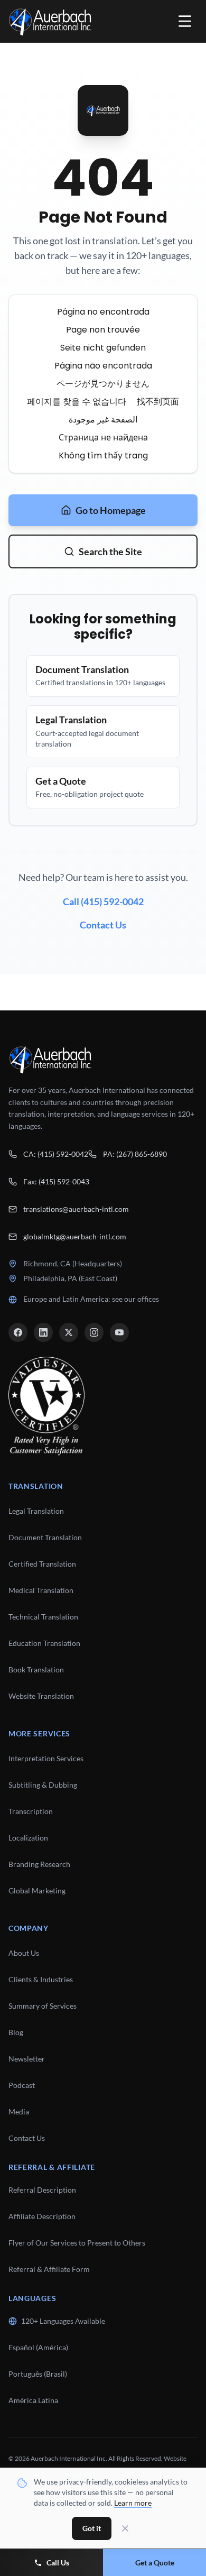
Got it (92, 2528)
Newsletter (27, 2059)
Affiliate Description (42, 2216)
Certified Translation (42, 1564)
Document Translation (45, 1537)
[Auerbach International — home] (50, 21)
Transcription (31, 1811)
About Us (24, 1953)
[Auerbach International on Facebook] (18, 1332)
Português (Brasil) (38, 2374)
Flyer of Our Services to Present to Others (77, 2243)
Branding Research (39, 1864)
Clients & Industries (41, 1979)
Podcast (22, 2085)
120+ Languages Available (63, 2321)
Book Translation (36, 1669)
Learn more (133, 2503)
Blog (16, 2032)
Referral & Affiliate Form (49, 2269)
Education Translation (44, 1643)
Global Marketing (37, 1890)
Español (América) (38, 2347)
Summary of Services (43, 2006)
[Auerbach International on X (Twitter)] (69, 1332)
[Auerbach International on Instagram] (94, 1332)
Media (19, 2112)
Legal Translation (36, 1511)
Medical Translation (41, 1590)
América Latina (33, 2400)
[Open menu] (185, 21)
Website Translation (41, 1696)
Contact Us (103, 925)
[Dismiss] (125, 2528)
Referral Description (42, 2190)
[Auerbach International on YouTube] (119, 1332)
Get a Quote (155, 2563)
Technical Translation (43, 1617)
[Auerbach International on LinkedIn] (43, 1332)
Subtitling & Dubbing (43, 1785)
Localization (28, 1838)
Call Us (58, 2563)
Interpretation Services (46, 1758)
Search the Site (110, 551)
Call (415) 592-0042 (103, 901)
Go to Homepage (111, 510)
